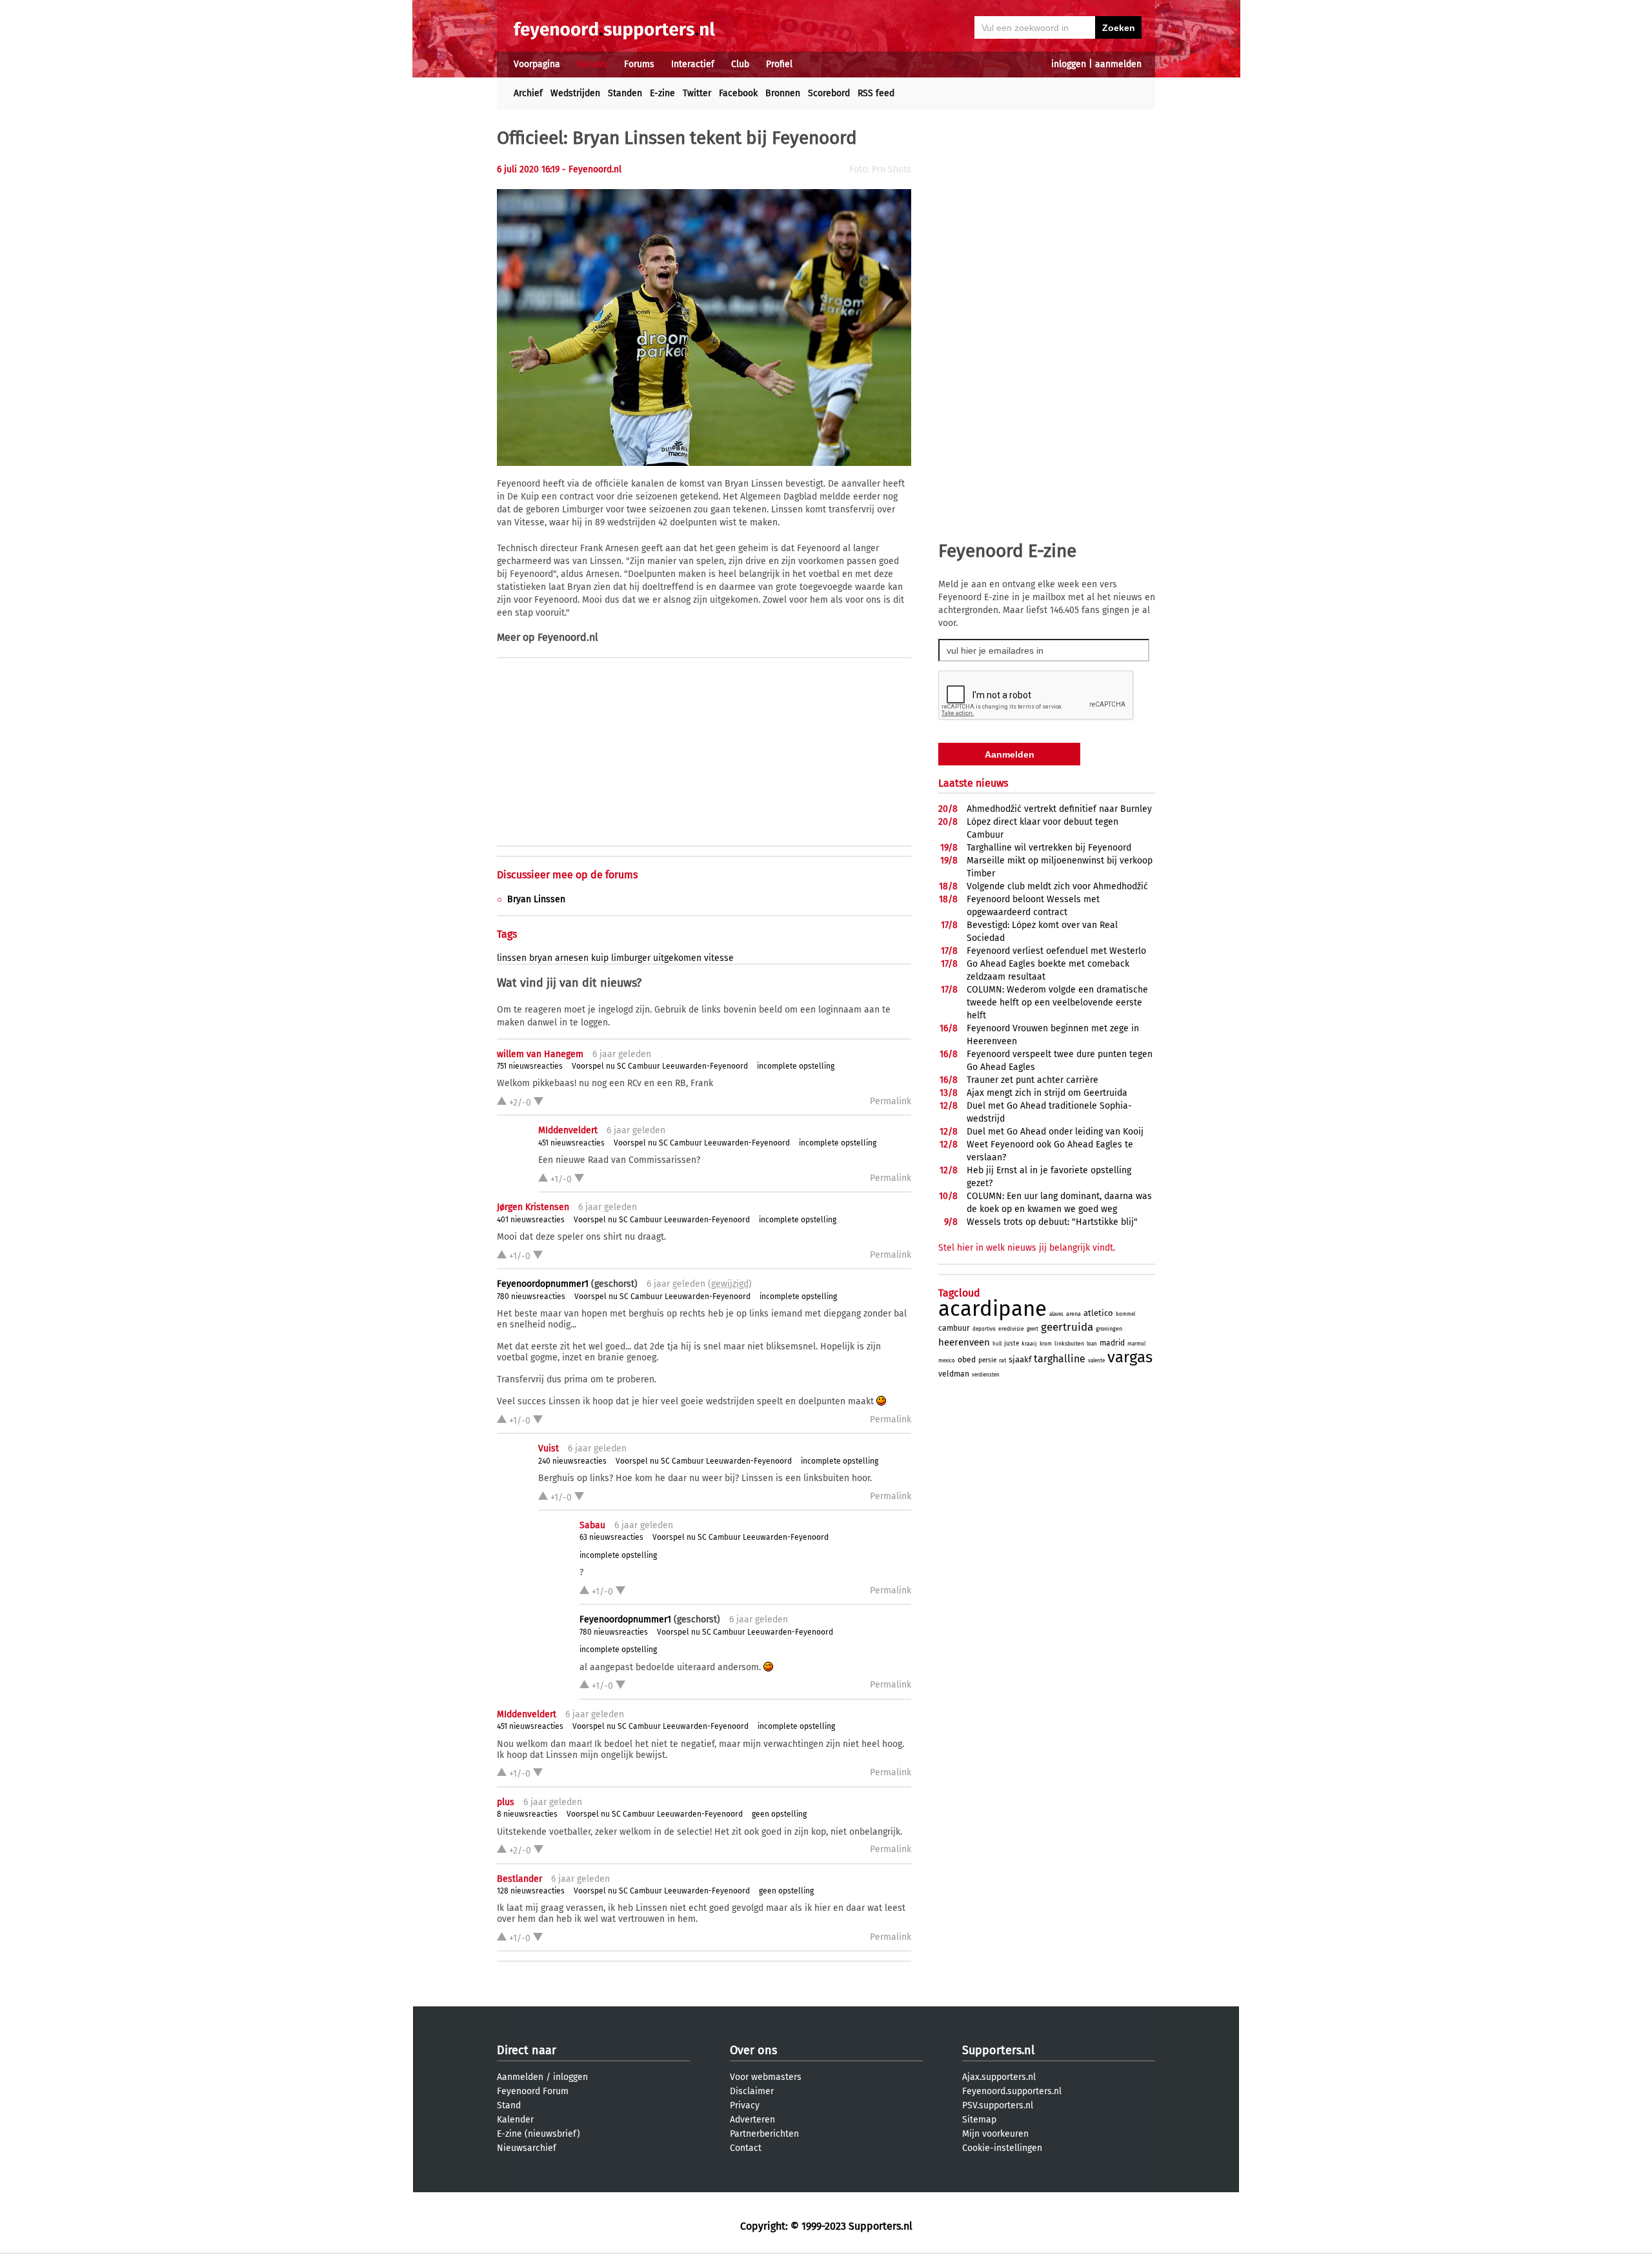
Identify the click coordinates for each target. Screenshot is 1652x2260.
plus (506, 1802)
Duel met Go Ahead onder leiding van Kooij (1055, 1132)
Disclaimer (752, 2091)
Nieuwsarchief (527, 2148)
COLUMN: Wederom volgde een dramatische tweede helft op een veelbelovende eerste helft (1057, 1003)
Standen (625, 93)
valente (1096, 1361)
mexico (947, 1361)
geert (1032, 1329)
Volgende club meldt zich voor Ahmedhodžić (1057, 886)
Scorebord (829, 93)
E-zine (662, 93)
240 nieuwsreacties (572, 1461)
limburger (631, 958)
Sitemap (979, 2120)
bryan (541, 958)
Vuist (549, 1448)
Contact (746, 2148)
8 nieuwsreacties (527, 1814)
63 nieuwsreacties (611, 1537)
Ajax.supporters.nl (999, 2077)
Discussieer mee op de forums (567, 875)
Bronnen (783, 93)
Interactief (693, 64)
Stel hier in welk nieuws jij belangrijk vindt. (1027, 1248)
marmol (1136, 1344)
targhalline (1060, 1359)
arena (1073, 1314)
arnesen (572, 958)
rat (1002, 1360)
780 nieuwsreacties (531, 1296)
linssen (512, 958)
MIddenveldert (568, 1130)
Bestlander (519, 1879)
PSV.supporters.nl (998, 2105)
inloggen (1069, 64)
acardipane (992, 1309)
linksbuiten (1069, 1344)
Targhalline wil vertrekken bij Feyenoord (1049, 848)
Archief (528, 93)
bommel (1125, 1314)
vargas (1130, 1357)
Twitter (697, 93)
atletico (1098, 1313)
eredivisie (1011, 1329)
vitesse (719, 958)
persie (987, 1360)
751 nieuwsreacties (530, 1066)
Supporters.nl (998, 2050)
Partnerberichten (764, 2134)
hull (997, 1344)
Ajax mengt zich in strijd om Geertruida (1047, 1093)
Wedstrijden (575, 93)
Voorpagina (537, 64)
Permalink (891, 1101)
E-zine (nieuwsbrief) (539, 2134)
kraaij (1029, 1344)
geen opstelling (779, 1814)
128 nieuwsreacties (531, 1891)
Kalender (515, 2120)
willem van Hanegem (540, 1054)
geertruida (1067, 1327)
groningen (1109, 1329)
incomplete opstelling (796, 1066)
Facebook (738, 93)
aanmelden (1118, 64)
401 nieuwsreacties (531, 1220)
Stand (509, 2105)
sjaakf (1020, 1359)
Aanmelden (520, 2077)
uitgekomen (677, 958)
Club (740, 64)
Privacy (745, 2105)
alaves (1056, 1314)
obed (967, 1360)
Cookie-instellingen (1002, 2148)
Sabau (592, 1525)
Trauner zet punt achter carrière (1032, 1080)
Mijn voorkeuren (995, 2134)
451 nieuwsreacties (571, 1143)
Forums (639, 64)
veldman (954, 1374)
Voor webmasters (766, 2077)
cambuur (954, 1328)
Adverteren (752, 2120)
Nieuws (592, 64)
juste (1012, 1344)
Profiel (779, 64)
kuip (600, 958)
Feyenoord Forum (533, 2091)
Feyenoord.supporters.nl (1012, 2091)
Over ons (753, 2050)
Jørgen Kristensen (533, 1207)
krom (1046, 1344)
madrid (1112, 1343)
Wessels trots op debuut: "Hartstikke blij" (1052, 1222)
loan (1092, 1344)
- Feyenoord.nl (592, 169)
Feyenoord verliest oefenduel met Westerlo (1056, 951)
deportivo (984, 1329)
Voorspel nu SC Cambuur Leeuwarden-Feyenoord (660, 1066)
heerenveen (964, 1342)
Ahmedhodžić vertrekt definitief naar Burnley (1059, 809)
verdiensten (986, 1375)
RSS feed (876, 93)
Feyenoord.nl (568, 637)
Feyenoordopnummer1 (543, 1284)
